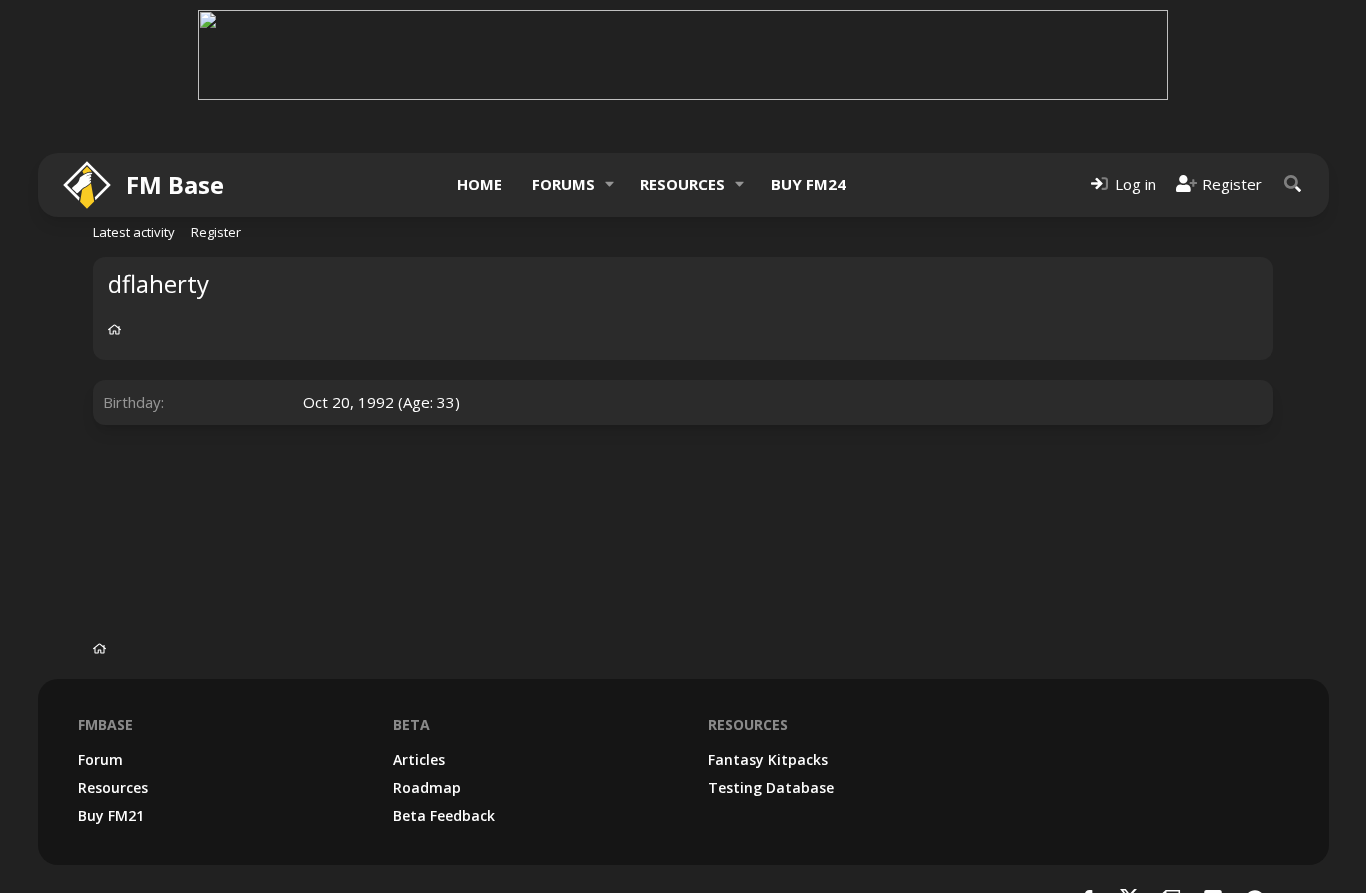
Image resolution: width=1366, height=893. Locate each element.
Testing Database (771, 787)
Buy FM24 (808, 184)
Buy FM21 (111, 815)
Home (479, 184)
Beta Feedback (444, 815)
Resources (682, 184)
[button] (609, 184)
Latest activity (134, 232)
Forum (100, 759)
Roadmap (427, 787)
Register (216, 232)
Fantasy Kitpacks (768, 759)
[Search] (1293, 184)
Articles (419, 759)
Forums (563, 184)
